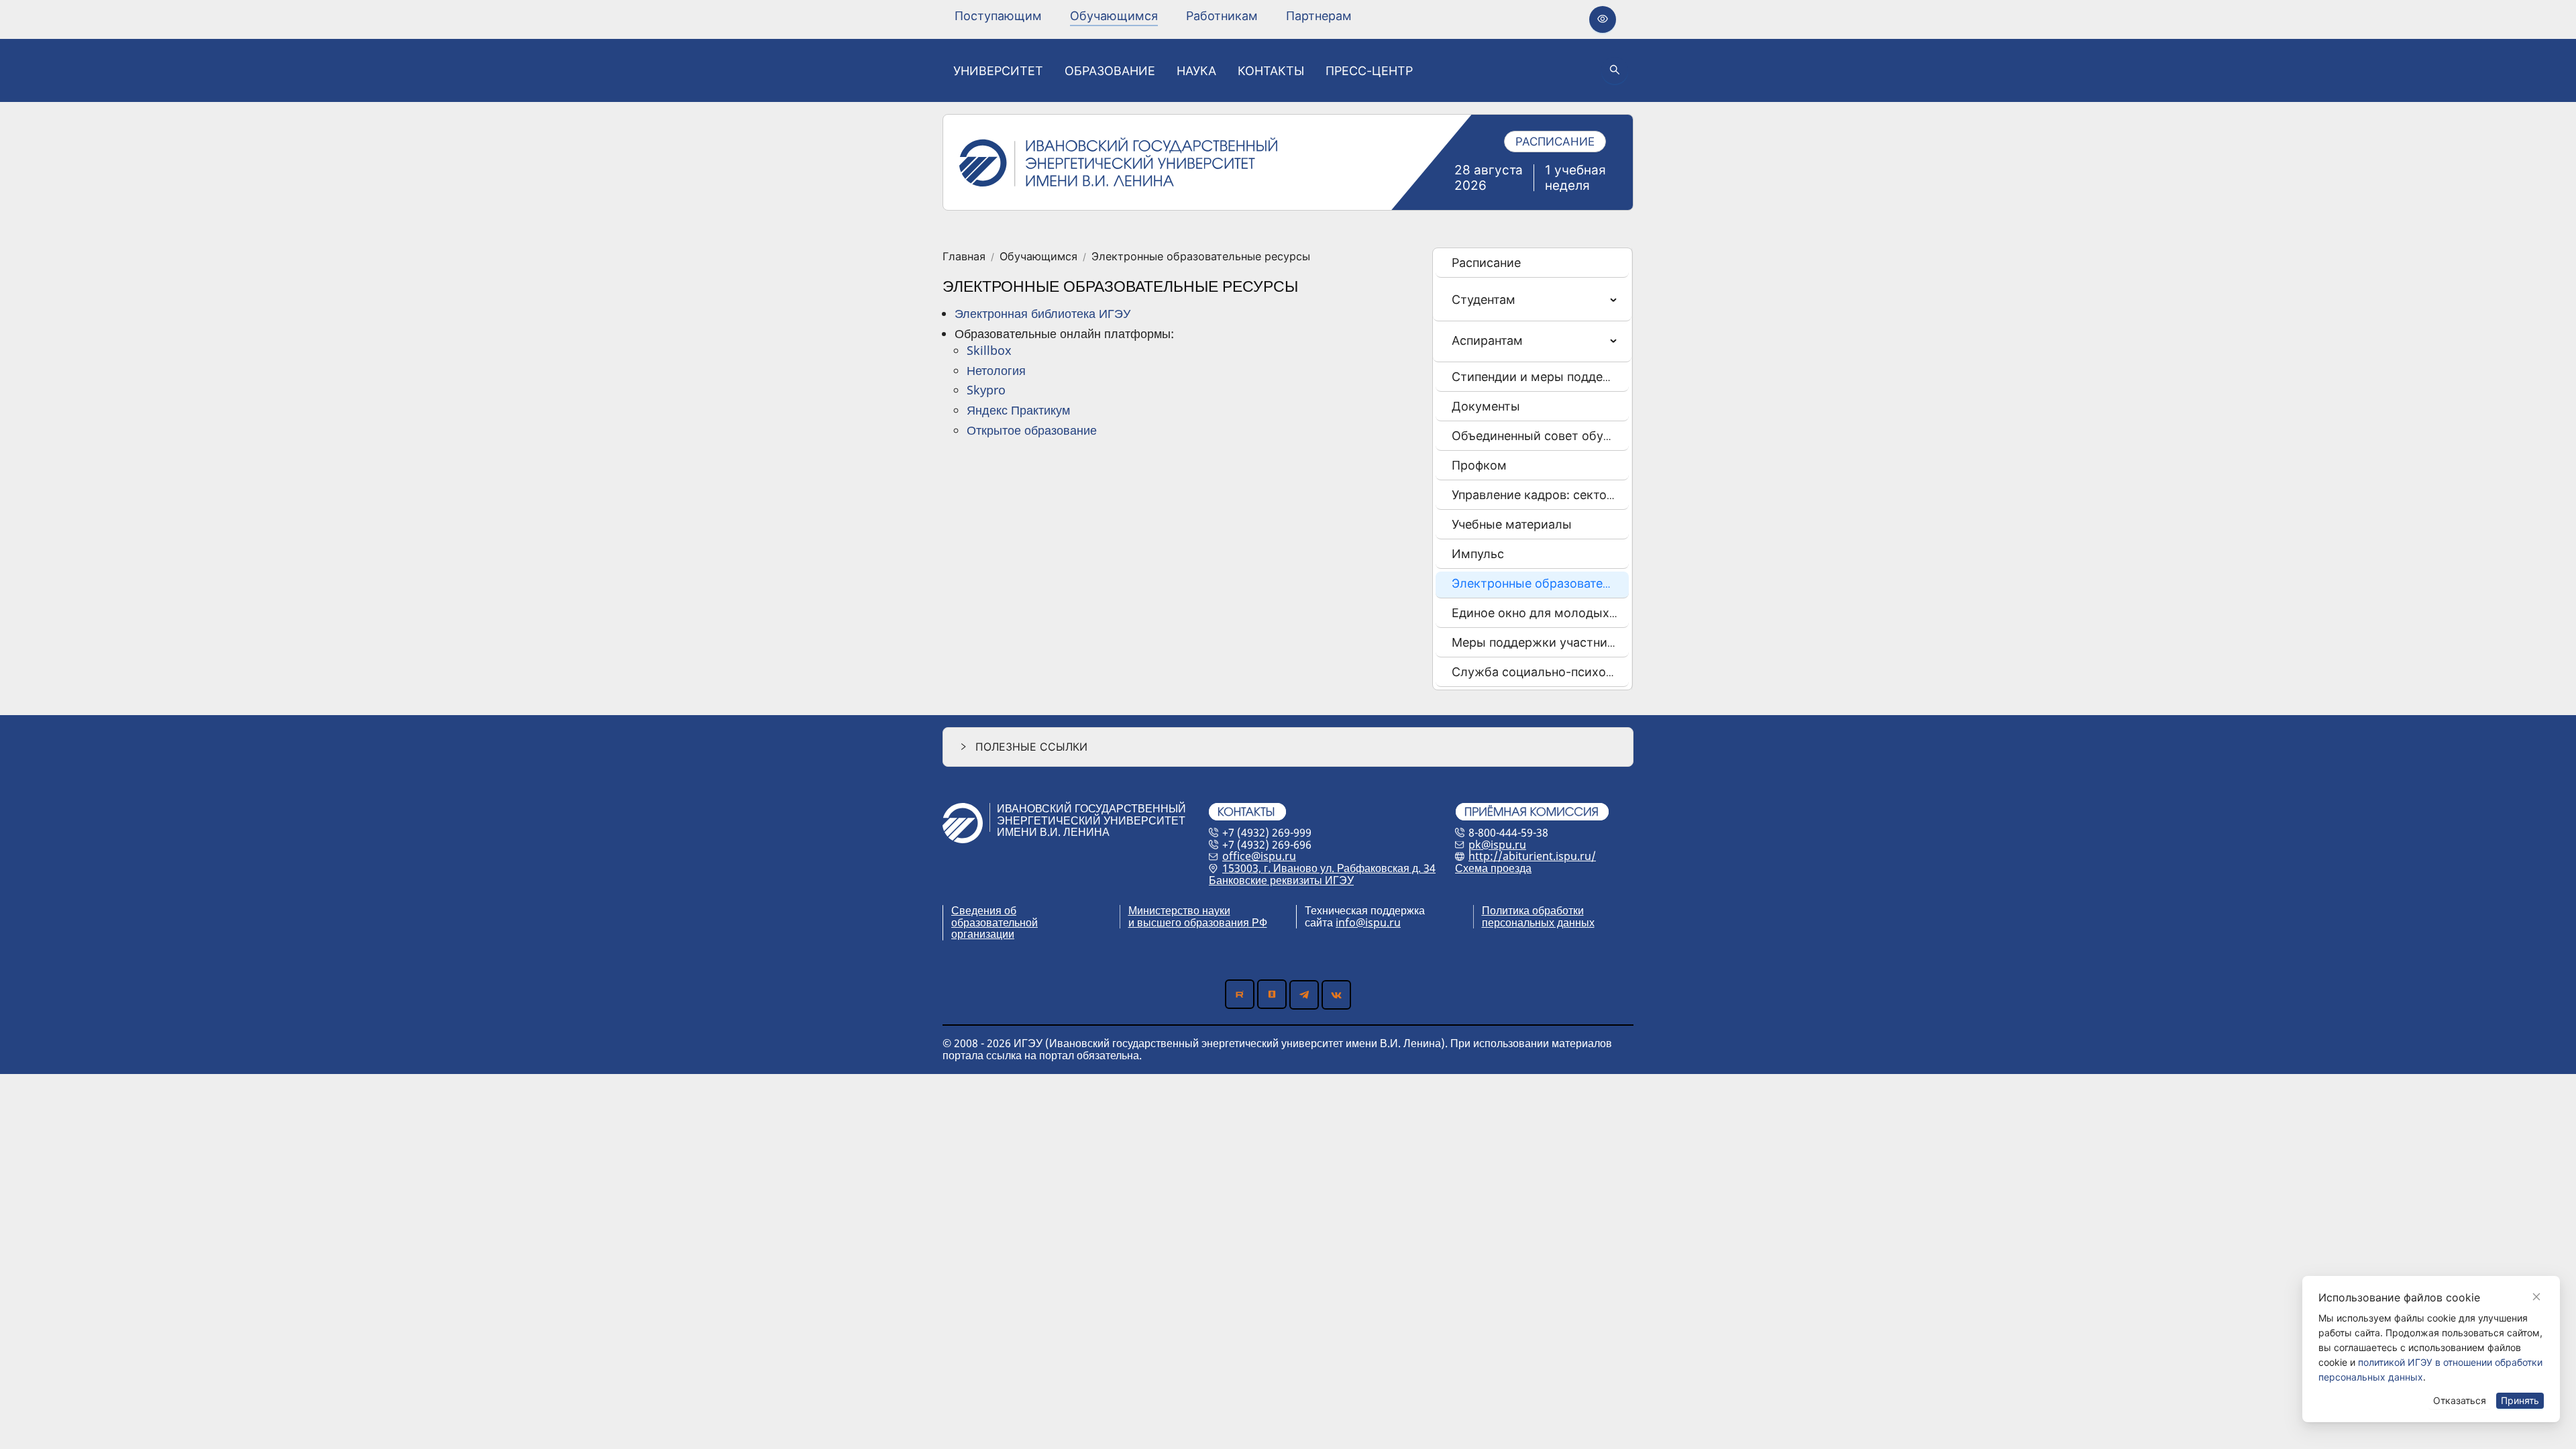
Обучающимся (1038, 257)
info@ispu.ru (1368, 922)
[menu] (1153, 16)
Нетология (996, 370)
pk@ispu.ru (1497, 845)
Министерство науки (1179, 910)
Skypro (986, 390)
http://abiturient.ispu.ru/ (1532, 856)
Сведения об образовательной (995, 916)
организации (983, 934)
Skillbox (989, 350)
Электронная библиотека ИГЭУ (1042, 313)
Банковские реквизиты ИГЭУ (1281, 880)
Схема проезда (1493, 868)
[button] (1288, 747)
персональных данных (1538, 922)
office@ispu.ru (1259, 856)
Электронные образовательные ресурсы (1201, 257)
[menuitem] (998, 16)
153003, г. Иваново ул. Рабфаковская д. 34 (1329, 868)
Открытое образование (1032, 430)
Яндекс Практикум (1018, 410)
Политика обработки (1533, 910)
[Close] (2536, 1297)
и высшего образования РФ (1198, 922)
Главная (964, 257)
